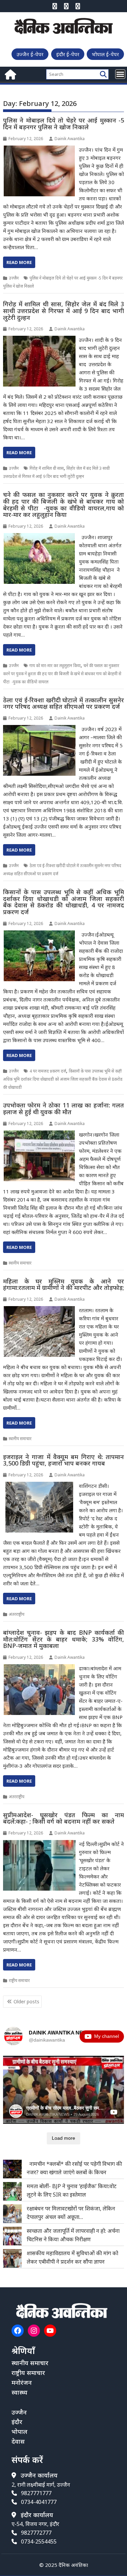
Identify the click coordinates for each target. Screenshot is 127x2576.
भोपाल (19, 2431)
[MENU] (120, 74)
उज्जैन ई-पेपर (30, 54)
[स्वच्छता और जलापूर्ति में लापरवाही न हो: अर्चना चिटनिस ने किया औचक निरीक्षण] (12, 2236)
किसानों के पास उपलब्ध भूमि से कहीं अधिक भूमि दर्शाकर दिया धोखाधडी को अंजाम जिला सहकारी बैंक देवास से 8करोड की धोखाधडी (63, 1079)
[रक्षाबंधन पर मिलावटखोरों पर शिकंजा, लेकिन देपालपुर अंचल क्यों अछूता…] (12, 2214)
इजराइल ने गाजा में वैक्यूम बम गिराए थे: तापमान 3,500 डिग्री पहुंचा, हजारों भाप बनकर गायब (64, 1460)
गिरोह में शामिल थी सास (47, 468)
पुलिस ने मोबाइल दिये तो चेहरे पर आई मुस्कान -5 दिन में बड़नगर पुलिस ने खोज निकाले (64, 124)
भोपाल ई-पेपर (105, 54)
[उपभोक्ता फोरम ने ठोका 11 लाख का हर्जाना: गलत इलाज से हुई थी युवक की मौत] (39, 1135)
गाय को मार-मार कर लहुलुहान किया (55, 666)
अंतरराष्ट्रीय (17, 1614)
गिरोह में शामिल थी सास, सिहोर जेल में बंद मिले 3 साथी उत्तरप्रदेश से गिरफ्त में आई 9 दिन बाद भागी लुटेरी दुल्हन (64, 311)
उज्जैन (14, 278)
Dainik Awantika (70, 139)
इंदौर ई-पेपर (68, 54)
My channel (107, 2036)
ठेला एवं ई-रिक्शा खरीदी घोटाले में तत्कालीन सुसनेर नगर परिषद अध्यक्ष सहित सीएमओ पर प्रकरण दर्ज (64, 703)
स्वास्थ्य (19, 2392)
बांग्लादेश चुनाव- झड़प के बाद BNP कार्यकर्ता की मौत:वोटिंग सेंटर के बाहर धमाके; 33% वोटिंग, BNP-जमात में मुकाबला (64, 1639)
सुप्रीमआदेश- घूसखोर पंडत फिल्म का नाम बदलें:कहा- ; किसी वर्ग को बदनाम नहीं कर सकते (64, 1818)
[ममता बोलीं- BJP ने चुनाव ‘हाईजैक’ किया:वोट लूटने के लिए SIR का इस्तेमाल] (12, 2191)
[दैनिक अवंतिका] (10, 74)
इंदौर (17, 2422)
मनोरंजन (22, 2382)
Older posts (26, 2001)
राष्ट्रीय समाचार (19, 1980)
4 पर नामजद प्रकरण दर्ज (48, 1071)
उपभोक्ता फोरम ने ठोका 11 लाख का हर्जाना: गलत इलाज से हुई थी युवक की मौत (64, 1108)
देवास (18, 2441)
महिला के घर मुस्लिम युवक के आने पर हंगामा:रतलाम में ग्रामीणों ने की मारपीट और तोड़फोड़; (64, 1284)
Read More (19, 262)
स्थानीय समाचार (20, 1263)
